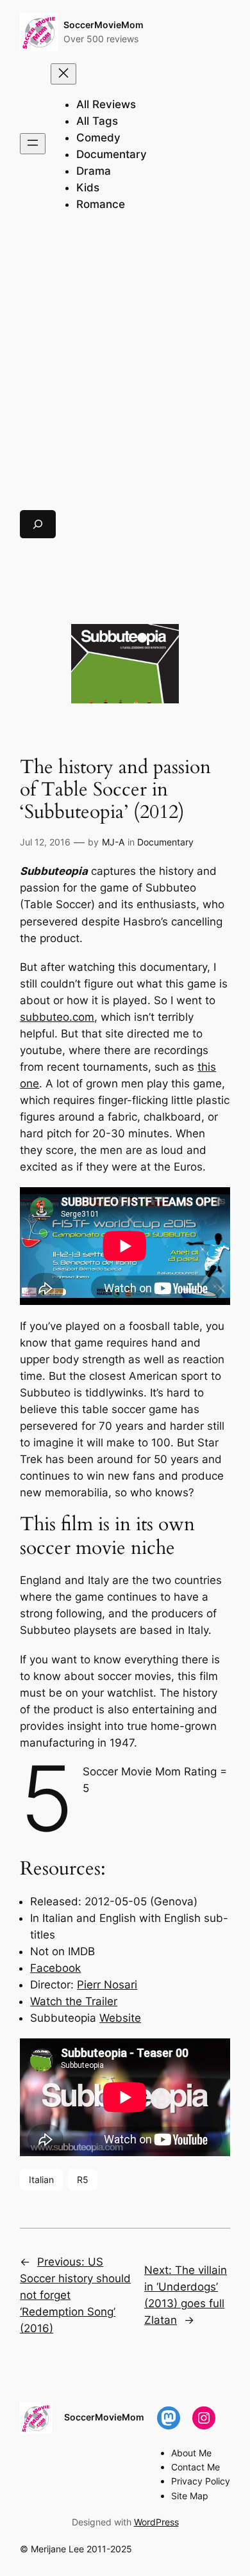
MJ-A (113, 842)
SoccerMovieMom (104, 25)
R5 (83, 2180)
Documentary (165, 842)
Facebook (55, 1968)
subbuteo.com (57, 1017)
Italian (41, 2180)
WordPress (156, 2522)
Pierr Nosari (107, 1985)
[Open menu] (33, 144)
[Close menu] (63, 74)
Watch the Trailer (74, 2001)
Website (120, 2018)
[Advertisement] (125, 367)
